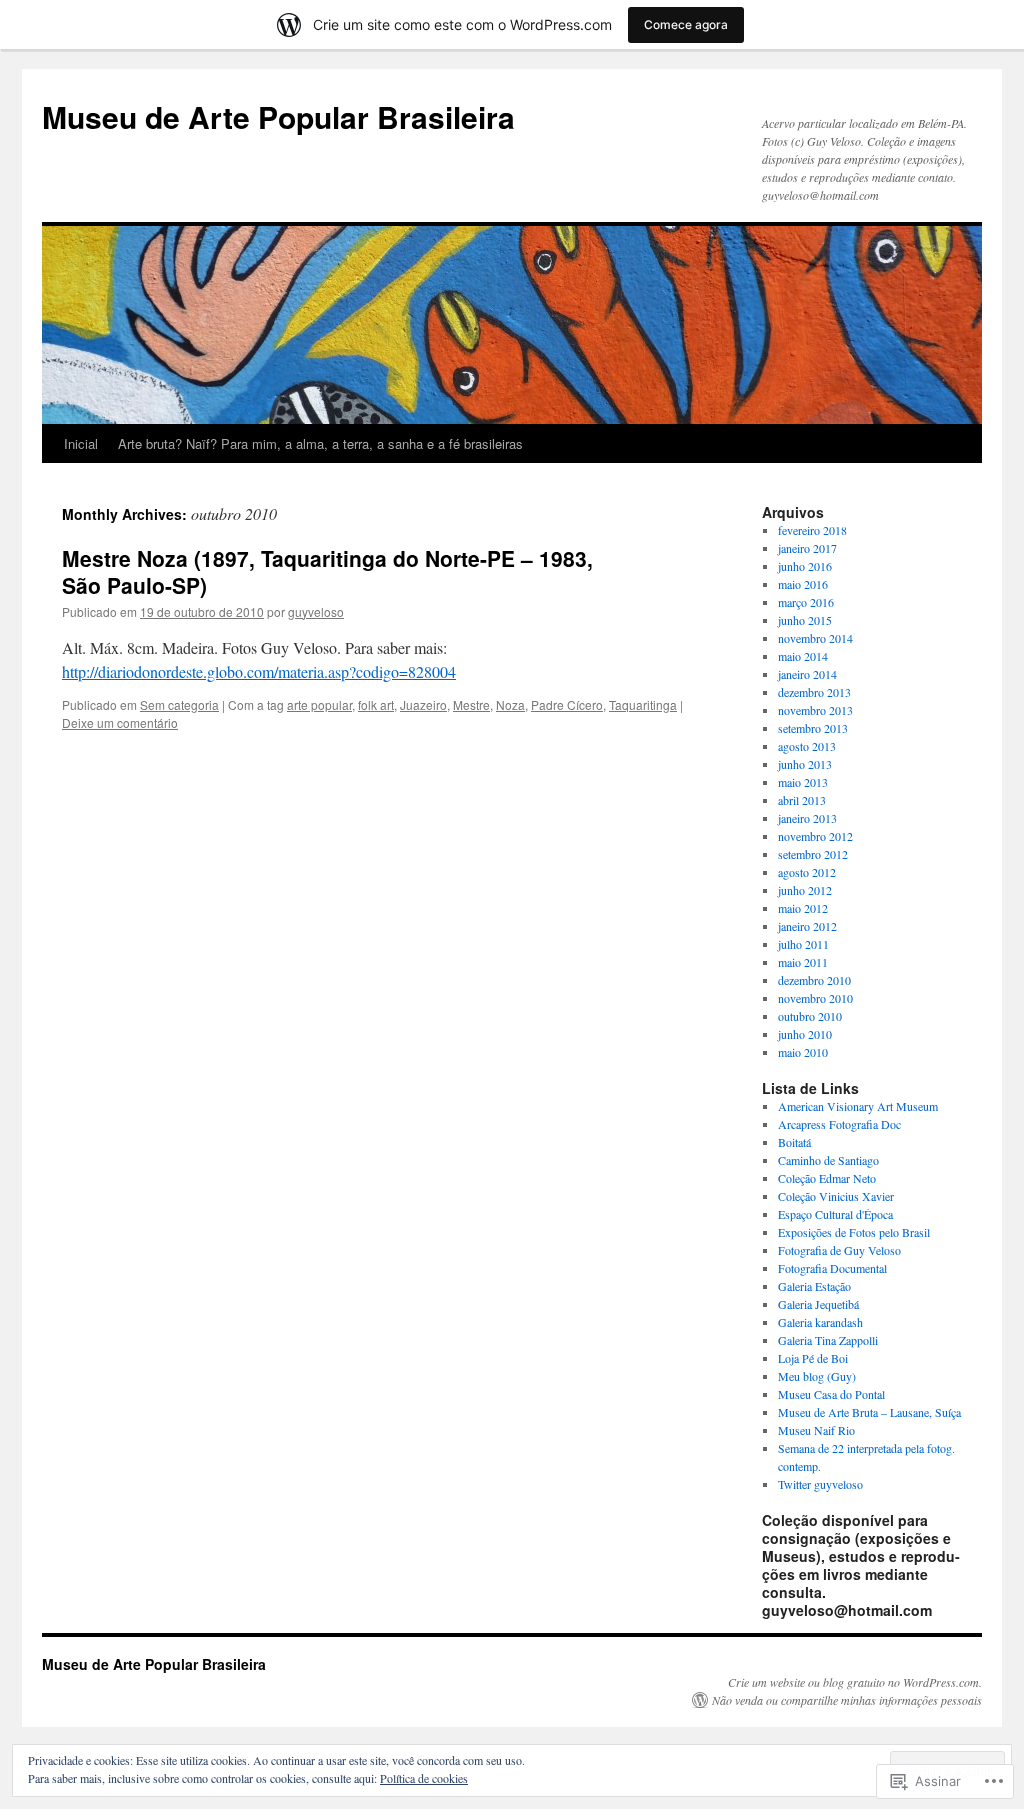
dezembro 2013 (814, 692)
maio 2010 (803, 1052)
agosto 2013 (807, 746)
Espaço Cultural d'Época (835, 1214)
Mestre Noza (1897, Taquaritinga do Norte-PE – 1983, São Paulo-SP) (327, 571)
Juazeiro (423, 704)
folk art (376, 704)
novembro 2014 (815, 638)
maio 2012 (803, 908)
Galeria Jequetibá (818, 1304)
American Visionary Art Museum (858, 1106)
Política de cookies (424, 1778)
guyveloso (316, 611)
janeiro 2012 (807, 926)
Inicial (81, 443)
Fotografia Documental (832, 1268)
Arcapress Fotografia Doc (839, 1124)
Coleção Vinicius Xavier (836, 1196)
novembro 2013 (815, 710)
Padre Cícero (567, 704)
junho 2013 (805, 764)
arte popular (319, 704)
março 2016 (806, 602)
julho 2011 (803, 944)
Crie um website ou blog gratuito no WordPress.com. (855, 1682)
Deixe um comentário (120, 722)
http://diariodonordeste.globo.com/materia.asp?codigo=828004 (259, 671)
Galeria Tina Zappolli (828, 1340)
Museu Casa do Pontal (831, 1394)
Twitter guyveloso (820, 1484)
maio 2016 (803, 584)
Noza (510, 704)
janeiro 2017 (807, 548)
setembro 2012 (813, 854)
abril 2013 (802, 800)
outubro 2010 (810, 1016)
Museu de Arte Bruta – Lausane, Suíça (869, 1412)
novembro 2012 (815, 836)
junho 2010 (805, 1034)
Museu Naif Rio (816, 1430)
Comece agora (686, 24)
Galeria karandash (820, 1322)
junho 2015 (805, 620)
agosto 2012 (807, 872)
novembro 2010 (815, 998)
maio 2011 (803, 962)
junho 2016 (805, 566)
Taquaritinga (643, 704)
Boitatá (794, 1142)
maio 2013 (803, 782)
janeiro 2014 (807, 674)
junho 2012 (805, 890)
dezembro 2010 (814, 980)
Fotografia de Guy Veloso (839, 1250)
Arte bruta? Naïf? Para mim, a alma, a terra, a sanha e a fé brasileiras (320, 443)
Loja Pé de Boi (813, 1358)
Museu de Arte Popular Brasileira (278, 116)
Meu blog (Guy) (817, 1376)
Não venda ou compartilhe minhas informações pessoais (847, 1700)
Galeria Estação (814, 1286)
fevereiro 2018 (812, 530)
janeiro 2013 (807, 818)
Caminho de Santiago (828, 1160)
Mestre (471, 704)
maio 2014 (803, 656)
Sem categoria (179, 704)
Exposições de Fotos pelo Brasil (854, 1232)
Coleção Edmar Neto (827, 1178)
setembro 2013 (813, 728)
